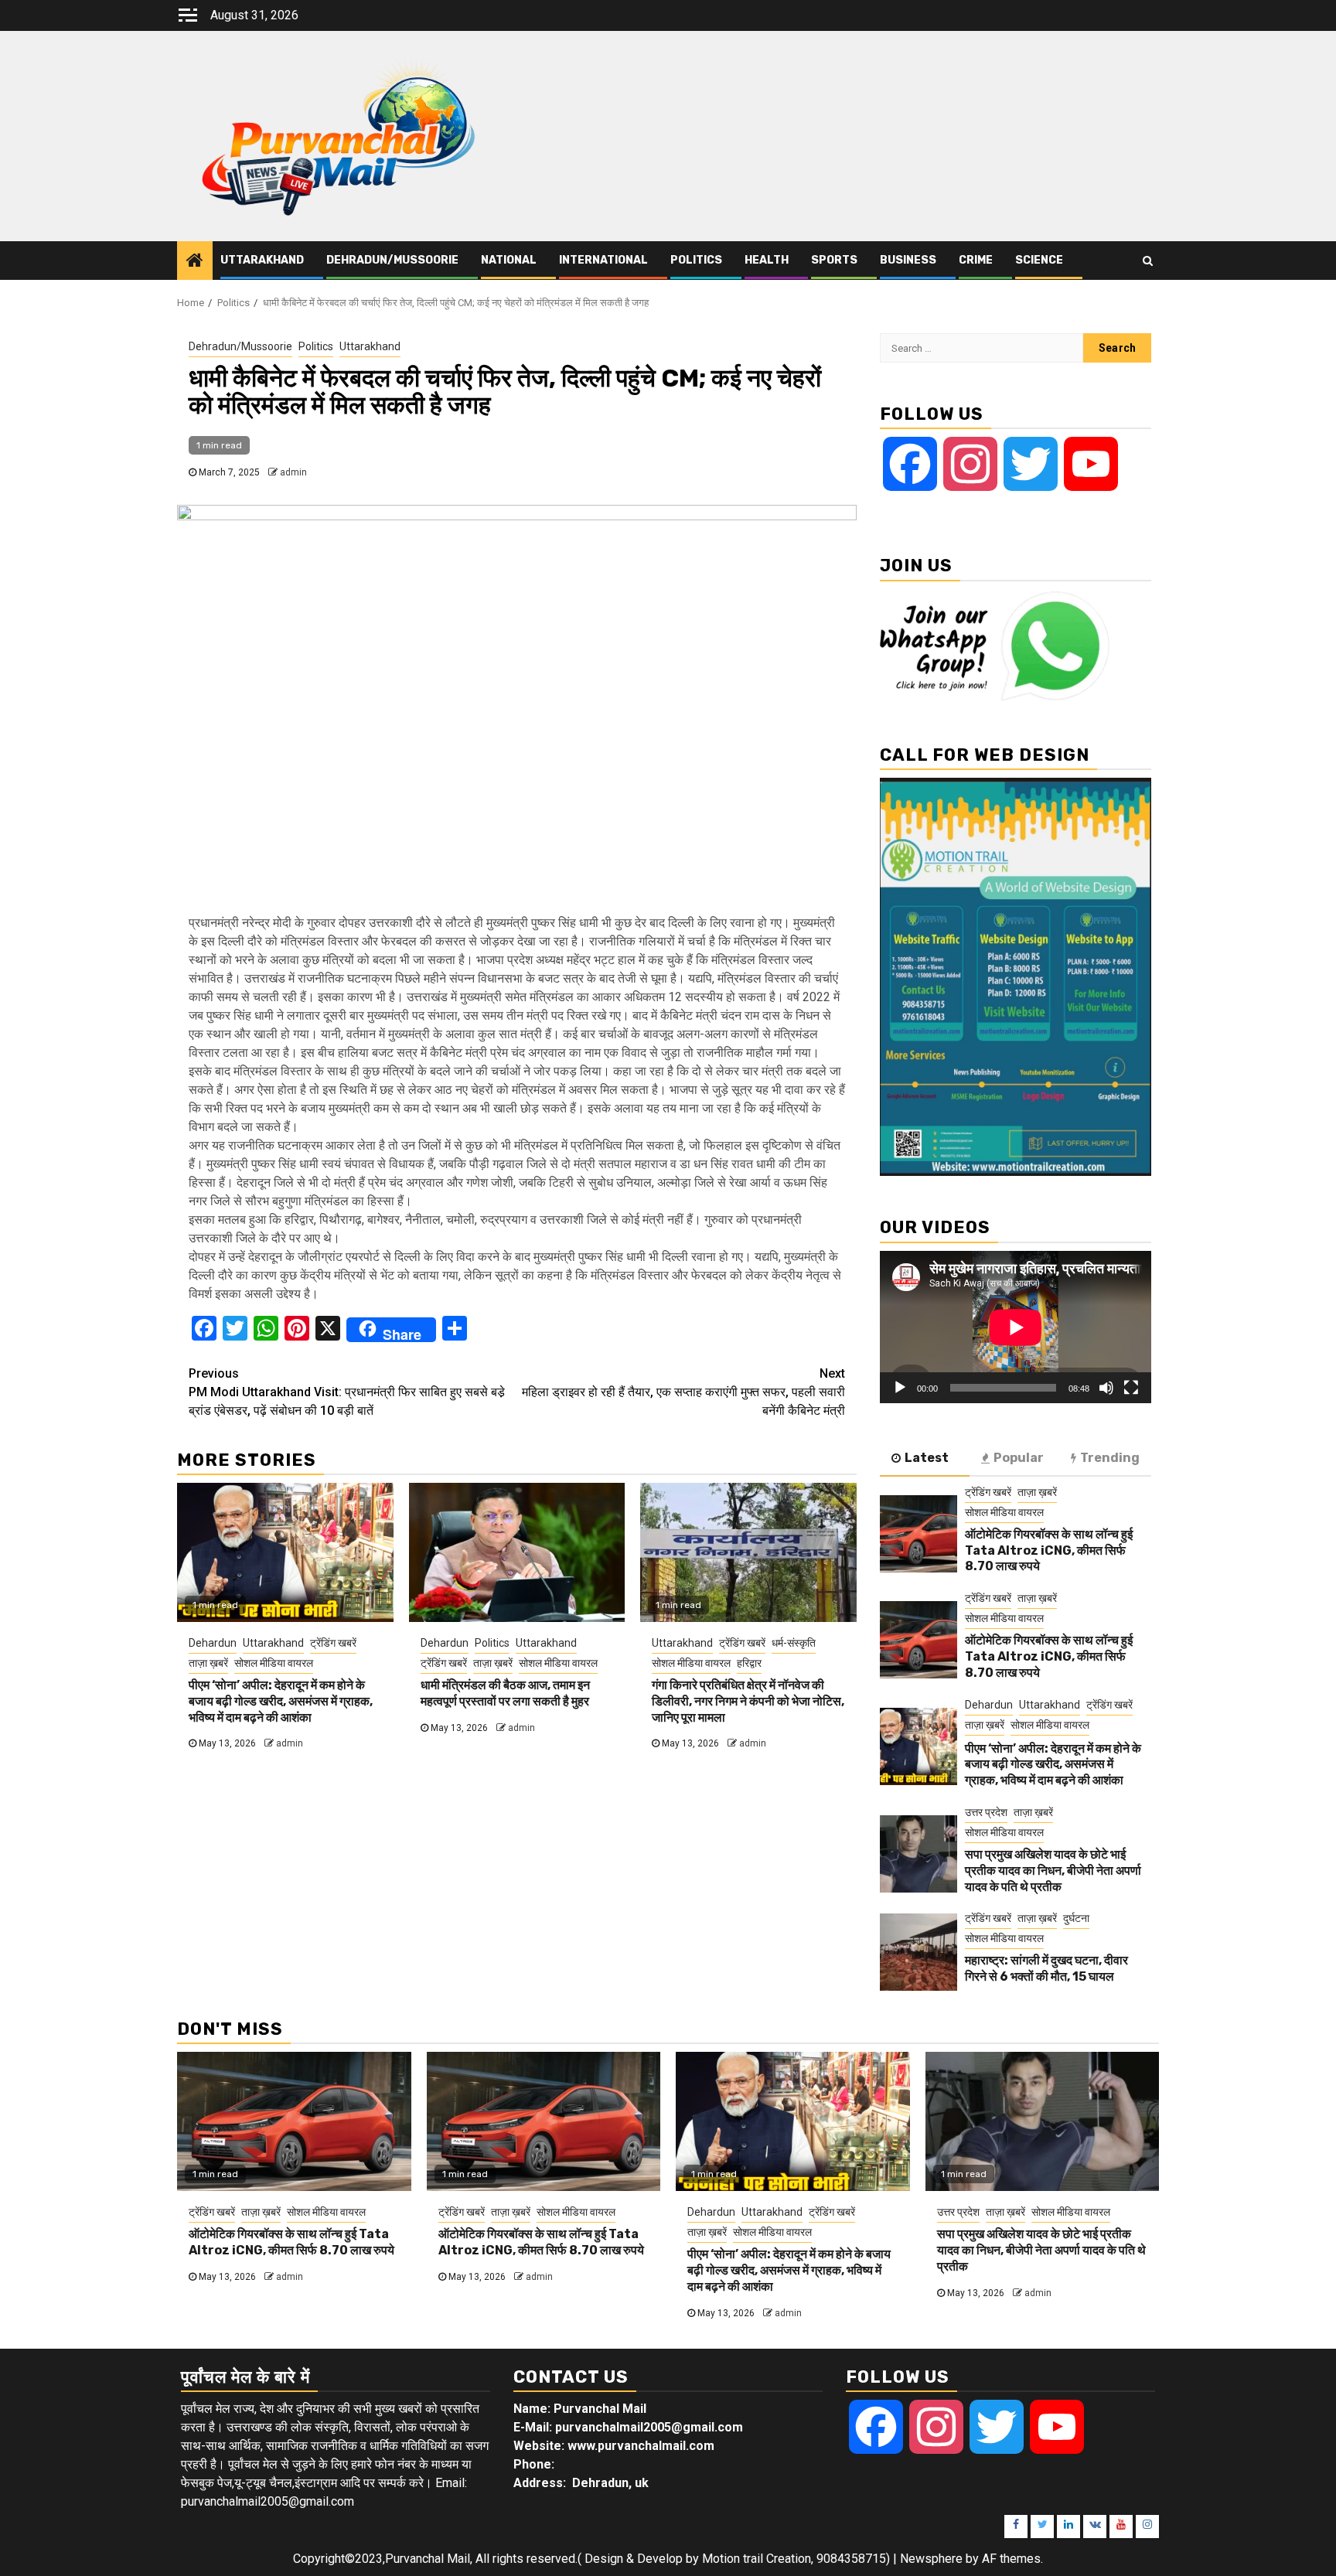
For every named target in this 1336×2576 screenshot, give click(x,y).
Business (908, 260)
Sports (834, 260)
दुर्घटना (1076, 1918)
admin (293, 472)
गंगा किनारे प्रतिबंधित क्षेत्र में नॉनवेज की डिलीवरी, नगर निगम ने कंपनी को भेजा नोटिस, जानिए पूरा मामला (748, 1701)
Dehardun (213, 1643)
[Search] (1148, 261)
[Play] (900, 1388)
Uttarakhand (262, 260)
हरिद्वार (749, 1663)
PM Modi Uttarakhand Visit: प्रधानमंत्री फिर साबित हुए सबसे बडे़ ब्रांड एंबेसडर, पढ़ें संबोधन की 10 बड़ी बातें (347, 1392)
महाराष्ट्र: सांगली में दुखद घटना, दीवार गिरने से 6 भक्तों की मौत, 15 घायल (1046, 1968)
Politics (696, 260)
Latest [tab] (927, 1458)
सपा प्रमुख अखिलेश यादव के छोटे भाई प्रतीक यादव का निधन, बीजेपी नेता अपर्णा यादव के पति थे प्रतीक (1053, 1871)
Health (767, 260)
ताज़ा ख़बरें (208, 1663)
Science (1039, 260)
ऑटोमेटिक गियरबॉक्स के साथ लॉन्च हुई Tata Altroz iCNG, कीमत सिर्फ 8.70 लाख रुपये (1049, 1550)
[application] (1016, 1327)
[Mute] (1106, 1388)
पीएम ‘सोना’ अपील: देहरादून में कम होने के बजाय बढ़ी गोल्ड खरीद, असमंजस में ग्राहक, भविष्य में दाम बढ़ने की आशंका (281, 1701)
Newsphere (931, 2559)
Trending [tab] (1110, 1458)
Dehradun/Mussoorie (392, 260)
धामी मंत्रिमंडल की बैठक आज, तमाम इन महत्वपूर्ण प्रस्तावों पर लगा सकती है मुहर (505, 1693)
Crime (976, 260)
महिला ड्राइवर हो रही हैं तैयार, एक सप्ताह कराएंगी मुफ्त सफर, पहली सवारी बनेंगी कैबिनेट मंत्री (683, 1392)
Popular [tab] (1019, 1458)
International (603, 260)
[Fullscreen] (1131, 1388)
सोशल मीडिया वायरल (274, 1663)
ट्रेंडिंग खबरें (333, 1643)
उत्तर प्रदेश (986, 1812)
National (509, 260)
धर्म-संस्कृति (794, 1643)
